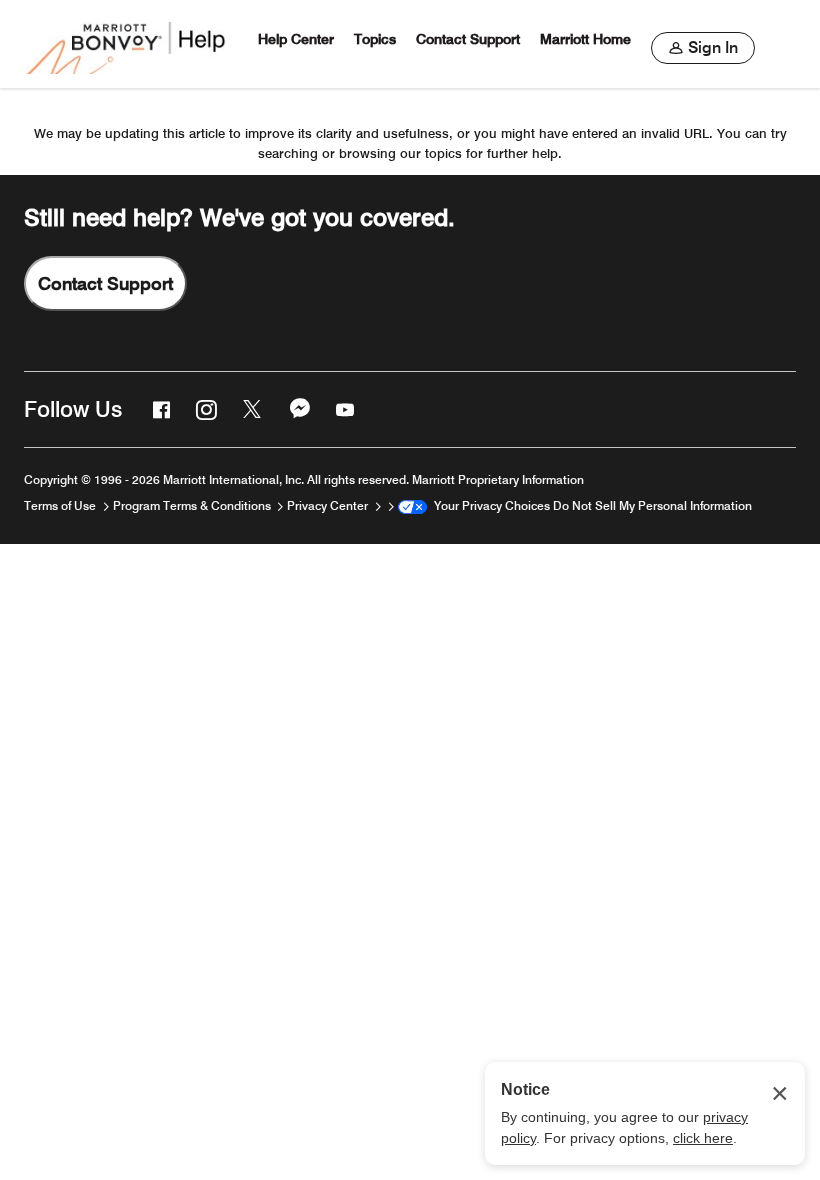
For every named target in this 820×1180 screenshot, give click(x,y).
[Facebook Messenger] (298, 409)
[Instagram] (204, 409)
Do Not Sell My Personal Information (652, 505)
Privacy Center (329, 505)
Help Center (296, 39)
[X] (251, 409)
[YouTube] (343, 409)
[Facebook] (159, 409)
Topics (375, 39)
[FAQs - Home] (128, 44)
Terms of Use (61, 505)
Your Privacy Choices (488, 505)
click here (703, 1138)
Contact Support (468, 39)
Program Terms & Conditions (193, 505)
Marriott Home (585, 39)
